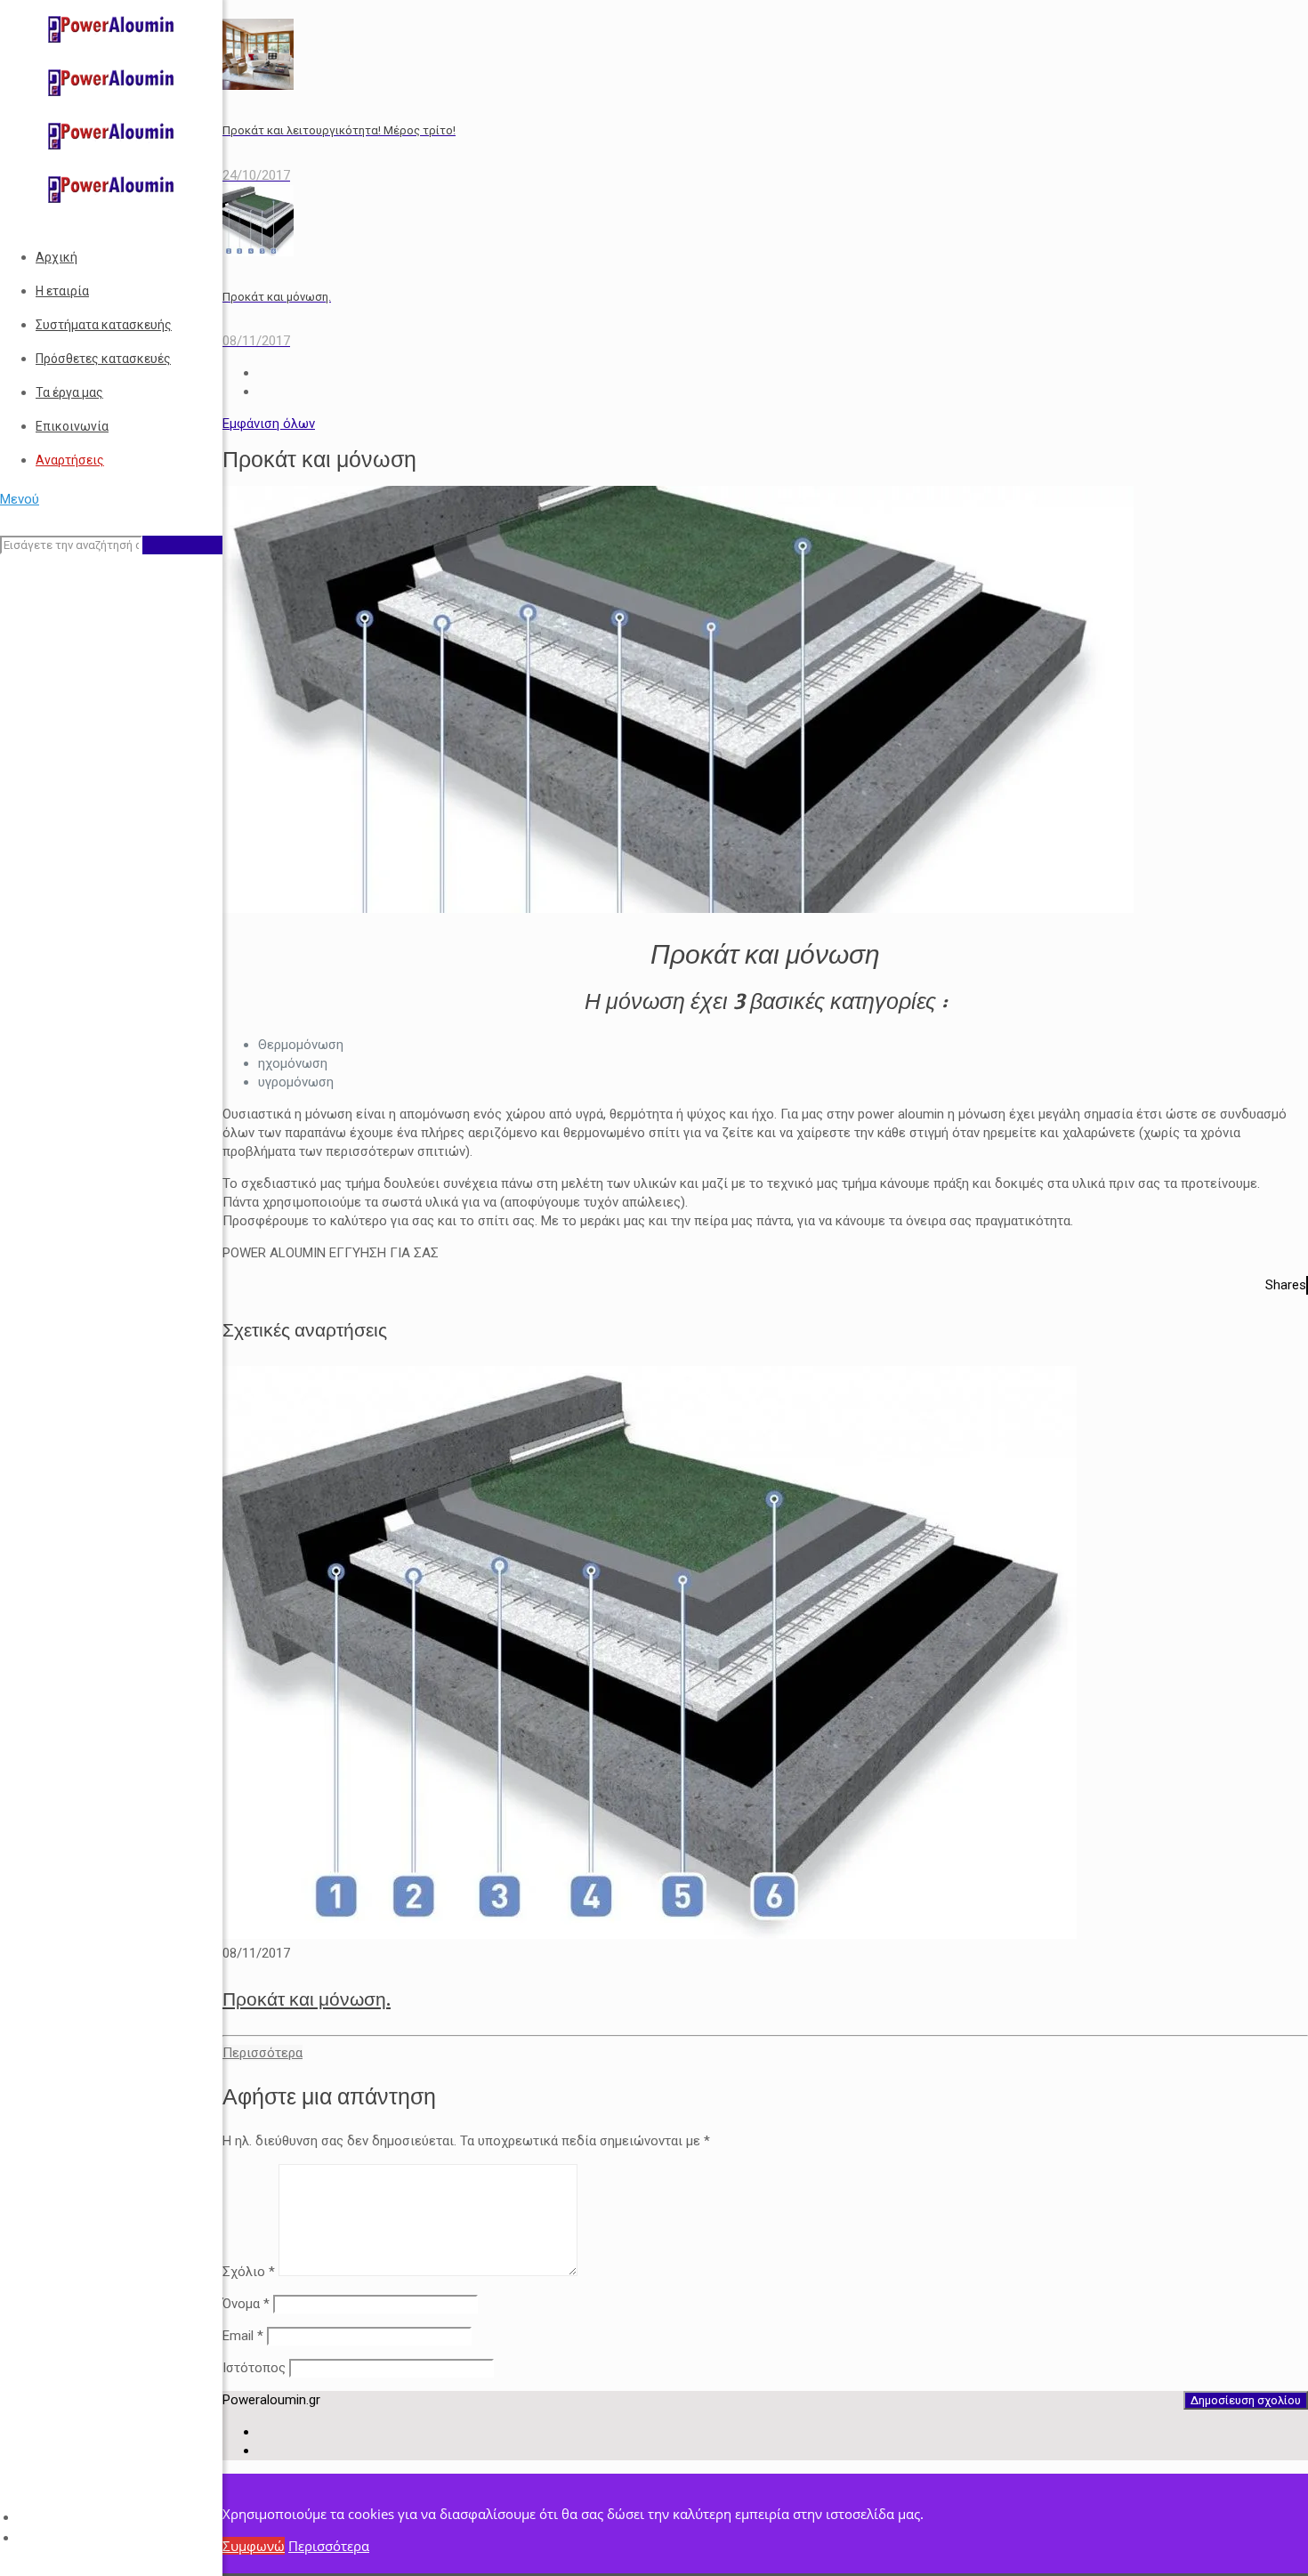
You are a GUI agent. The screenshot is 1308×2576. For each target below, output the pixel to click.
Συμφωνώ (254, 2546)
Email (243, 2336)
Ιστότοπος (254, 2368)
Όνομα (246, 2304)
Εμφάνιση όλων (269, 424)
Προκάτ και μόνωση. (307, 1999)
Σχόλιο (249, 2272)
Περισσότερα (329, 2546)
